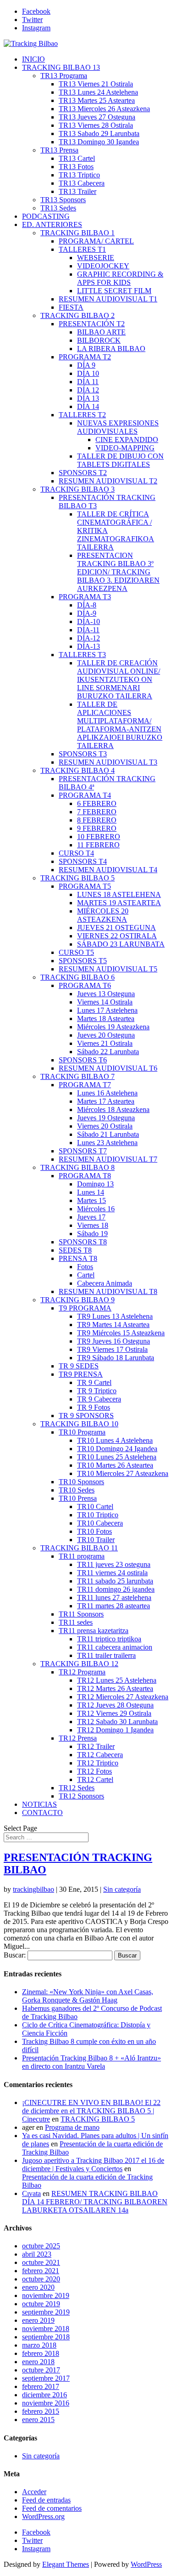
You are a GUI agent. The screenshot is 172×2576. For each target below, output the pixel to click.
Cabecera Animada (105, 1283)
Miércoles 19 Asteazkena (113, 1027)
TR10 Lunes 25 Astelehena (117, 1457)
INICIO (33, 59)
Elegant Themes (66, 2564)
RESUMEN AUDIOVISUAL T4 (108, 870)
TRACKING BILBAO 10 (79, 1424)
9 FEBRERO (97, 828)
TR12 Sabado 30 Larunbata (117, 1722)
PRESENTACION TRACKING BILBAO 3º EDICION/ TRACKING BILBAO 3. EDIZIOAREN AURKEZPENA (118, 572)
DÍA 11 (88, 382)
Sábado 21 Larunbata (108, 1134)
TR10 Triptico (98, 1515)
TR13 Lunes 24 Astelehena (98, 92)
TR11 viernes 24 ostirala (112, 1573)
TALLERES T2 (82, 415)
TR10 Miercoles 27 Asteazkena (123, 1473)
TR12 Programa (82, 1672)
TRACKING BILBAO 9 (78, 1300)
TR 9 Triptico (97, 1391)
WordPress (146, 2564)
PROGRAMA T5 (85, 886)
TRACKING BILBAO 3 (78, 489)
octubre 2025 (41, 2246)
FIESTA (71, 307)
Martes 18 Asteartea (106, 1018)
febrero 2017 (41, 2386)
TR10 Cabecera (100, 1523)
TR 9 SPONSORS (86, 1416)
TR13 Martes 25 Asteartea (97, 100)
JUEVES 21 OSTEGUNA (117, 928)
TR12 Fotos (94, 1771)
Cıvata (31, 2193)
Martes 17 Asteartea (106, 1101)
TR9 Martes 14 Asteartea (113, 1325)
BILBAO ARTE (101, 332)
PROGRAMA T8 (85, 1176)
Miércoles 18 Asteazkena (113, 1109)
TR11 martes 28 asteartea (114, 1606)
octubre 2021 (41, 2262)
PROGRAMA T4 (85, 795)
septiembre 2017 (46, 2378)
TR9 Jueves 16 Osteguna (114, 1341)
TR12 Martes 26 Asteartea (115, 1688)
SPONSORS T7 (83, 1151)
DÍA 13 (88, 398)
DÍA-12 (89, 638)
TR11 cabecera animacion (115, 1647)
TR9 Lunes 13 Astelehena (115, 1316)
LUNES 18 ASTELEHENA (119, 894)
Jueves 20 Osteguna (106, 1035)
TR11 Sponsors (81, 1614)
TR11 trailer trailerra (106, 1655)
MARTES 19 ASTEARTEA (119, 903)
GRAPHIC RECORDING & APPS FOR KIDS (120, 278)
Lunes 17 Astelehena (107, 1010)
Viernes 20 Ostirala (105, 1126)
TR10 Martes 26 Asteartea (115, 1465)
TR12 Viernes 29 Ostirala (114, 1713)
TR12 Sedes (77, 1788)
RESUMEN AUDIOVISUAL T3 (108, 762)
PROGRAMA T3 (85, 597)
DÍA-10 (89, 621)
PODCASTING (46, 216)
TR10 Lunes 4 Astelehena (115, 1440)
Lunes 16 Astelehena (107, 1093)
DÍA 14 (88, 406)
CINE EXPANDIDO (127, 440)
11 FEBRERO (98, 845)
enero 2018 (38, 2362)
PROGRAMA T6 (85, 985)
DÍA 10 (88, 373)
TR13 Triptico (79, 175)
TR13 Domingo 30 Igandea (99, 142)
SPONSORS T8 (83, 1242)
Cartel (86, 1275)
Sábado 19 (92, 1234)
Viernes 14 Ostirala (105, 1002)
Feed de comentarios (52, 2508)
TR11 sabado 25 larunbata (115, 1581)
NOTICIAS (39, 1804)
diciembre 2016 (44, 2395)
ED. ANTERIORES (52, 224)
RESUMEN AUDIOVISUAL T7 (108, 1159)
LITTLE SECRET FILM (114, 291)
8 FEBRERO (97, 820)
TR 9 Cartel (94, 1382)
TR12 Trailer (96, 1746)
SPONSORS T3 (83, 754)
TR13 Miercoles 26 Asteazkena (104, 109)
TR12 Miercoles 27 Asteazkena (123, 1697)
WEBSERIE (96, 258)
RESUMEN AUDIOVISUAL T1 (108, 299)
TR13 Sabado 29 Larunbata (99, 133)
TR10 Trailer (96, 1540)
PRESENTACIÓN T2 (92, 324)
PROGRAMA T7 (85, 1085)
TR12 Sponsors (81, 1796)
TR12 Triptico (98, 1763)
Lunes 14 (91, 1192)
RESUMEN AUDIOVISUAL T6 (108, 1068)
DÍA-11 (88, 630)
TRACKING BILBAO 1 (78, 233)
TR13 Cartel (77, 158)
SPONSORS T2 (83, 473)
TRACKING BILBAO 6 (78, 977)
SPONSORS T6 (83, 1060)
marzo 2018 (39, 2345)
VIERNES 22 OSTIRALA (117, 936)
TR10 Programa (82, 1432)
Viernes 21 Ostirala (105, 1043)
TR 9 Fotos (94, 1407)
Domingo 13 (95, 1184)
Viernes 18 (93, 1225)
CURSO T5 (76, 952)
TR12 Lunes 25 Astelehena (117, 1680)
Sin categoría (122, 1889)
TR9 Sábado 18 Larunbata (116, 1358)
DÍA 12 (88, 390)
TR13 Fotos (76, 167)
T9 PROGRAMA (85, 1308)
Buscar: (15, 1955)
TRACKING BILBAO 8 (78, 1167)
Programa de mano (72, 2127)
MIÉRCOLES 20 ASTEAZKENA (103, 915)
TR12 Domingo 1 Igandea (115, 1730)
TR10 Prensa (78, 1498)
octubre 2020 (41, 2279)
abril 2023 (37, 2254)
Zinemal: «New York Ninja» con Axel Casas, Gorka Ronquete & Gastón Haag (88, 1996)
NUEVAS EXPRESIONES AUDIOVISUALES (118, 427)
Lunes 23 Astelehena (107, 1143)
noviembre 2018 (46, 2329)
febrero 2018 (41, 2353)
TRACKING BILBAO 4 (78, 770)
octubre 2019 (41, 2304)
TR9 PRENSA (81, 1374)
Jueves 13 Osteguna (106, 994)
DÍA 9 (86, 365)
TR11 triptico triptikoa (109, 1639)
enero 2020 (38, 2287)
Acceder (34, 2492)
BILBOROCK (99, 340)
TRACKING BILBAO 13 (61, 67)
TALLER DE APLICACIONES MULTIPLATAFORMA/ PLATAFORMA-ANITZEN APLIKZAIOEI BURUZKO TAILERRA (120, 725)
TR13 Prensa (59, 150)
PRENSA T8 (78, 1258)
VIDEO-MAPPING (125, 448)
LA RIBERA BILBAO (111, 349)
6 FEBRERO (97, 803)
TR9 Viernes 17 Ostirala (112, 1349)
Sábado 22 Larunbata (108, 1052)
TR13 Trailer (78, 191)
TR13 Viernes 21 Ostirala (96, 84)
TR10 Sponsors (81, 1482)
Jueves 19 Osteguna (106, 1118)
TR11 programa (82, 1556)
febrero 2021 (41, 2271)
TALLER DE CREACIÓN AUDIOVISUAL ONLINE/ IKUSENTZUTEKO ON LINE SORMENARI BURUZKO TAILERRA (119, 679)
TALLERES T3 (82, 655)
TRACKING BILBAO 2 (78, 315)
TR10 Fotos (94, 1531)
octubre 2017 (41, 2370)
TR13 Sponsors (63, 200)
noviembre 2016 (46, 2403)
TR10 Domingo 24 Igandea (117, 1449)
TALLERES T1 (82, 249)
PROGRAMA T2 (85, 357)
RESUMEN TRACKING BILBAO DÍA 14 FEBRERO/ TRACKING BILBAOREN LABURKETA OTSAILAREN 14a (95, 2202)
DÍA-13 (89, 646)
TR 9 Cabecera (99, 1399)
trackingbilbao (33, 1889)
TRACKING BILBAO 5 (78, 878)
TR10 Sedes (77, 1490)
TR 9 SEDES (79, 1366)
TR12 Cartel (95, 1779)
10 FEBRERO (99, 837)
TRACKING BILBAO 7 (78, 1076)
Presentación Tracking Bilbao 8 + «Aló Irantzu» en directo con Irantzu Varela (92, 2062)
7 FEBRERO (97, 812)
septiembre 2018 (46, 2337)
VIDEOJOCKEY (103, 266)
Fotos (85, 1267)
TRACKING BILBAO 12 (79, 1664)
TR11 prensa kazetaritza (94, 1631)
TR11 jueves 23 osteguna (114, 1564)
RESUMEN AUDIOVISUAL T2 (108, 481)
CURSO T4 (76, 853)
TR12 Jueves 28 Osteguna (115, 1705)
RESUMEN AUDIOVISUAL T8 (108, 1291)
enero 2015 (38, 2420)
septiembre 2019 (46, 2312)
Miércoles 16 (96, 1209)
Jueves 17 (91, 1217)
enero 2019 (38, 2320)
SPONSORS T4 (83, 861)
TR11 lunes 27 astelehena (114, 1597)
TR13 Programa (64, 76)
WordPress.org (43, 2516)
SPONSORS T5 (83, 961)
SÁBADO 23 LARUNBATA (121, 944)
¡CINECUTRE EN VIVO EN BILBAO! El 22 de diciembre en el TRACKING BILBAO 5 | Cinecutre (91, 2111)
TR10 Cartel (95, 1506)
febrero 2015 (41, 2411)
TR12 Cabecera (100, 1755)
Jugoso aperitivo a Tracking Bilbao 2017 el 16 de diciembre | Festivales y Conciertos (93, 2165)
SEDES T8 (75, 1250)
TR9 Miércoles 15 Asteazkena (121, 1333)
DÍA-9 (87, 613)
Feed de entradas (46, 2500)
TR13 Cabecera (82, 183)
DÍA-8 (87, 605)
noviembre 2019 (46, 2295)
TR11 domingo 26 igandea (116, 1589)
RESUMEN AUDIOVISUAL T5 (108, 969)
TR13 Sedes (58, 208)
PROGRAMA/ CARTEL (96, 241)
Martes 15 (92, 1200)
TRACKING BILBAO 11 (79, 1548)
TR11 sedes (76, 1622)
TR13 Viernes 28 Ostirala (96, 125)
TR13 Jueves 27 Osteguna (97, 117)
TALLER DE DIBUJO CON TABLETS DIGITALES (120, 460)
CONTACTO (42, 1813)
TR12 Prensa (78, 1738)
